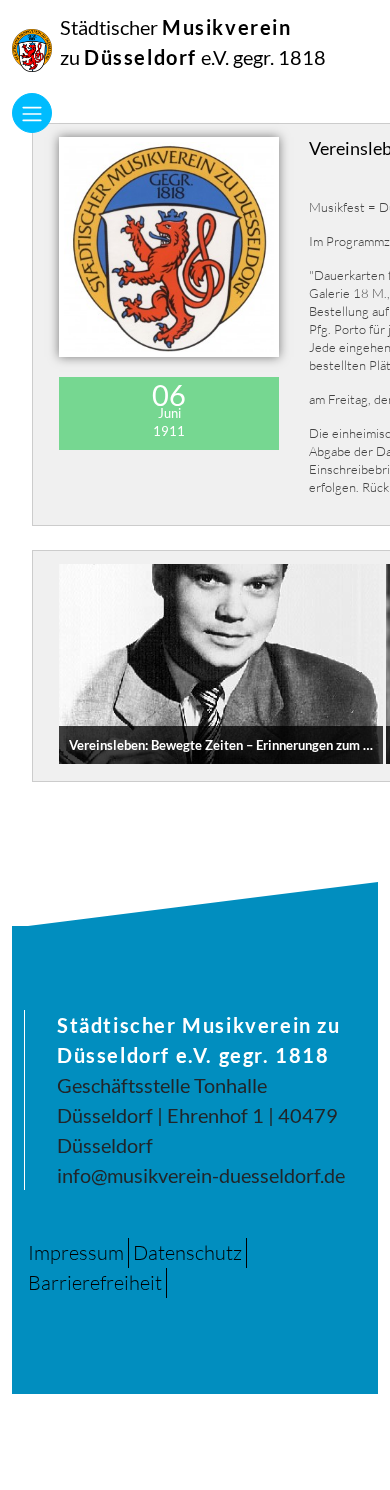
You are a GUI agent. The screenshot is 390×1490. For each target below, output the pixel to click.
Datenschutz (187, 1252)
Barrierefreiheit (95, 1282)
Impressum (76, 1252)
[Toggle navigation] (32, 113)
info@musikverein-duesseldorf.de (201, 1175)
